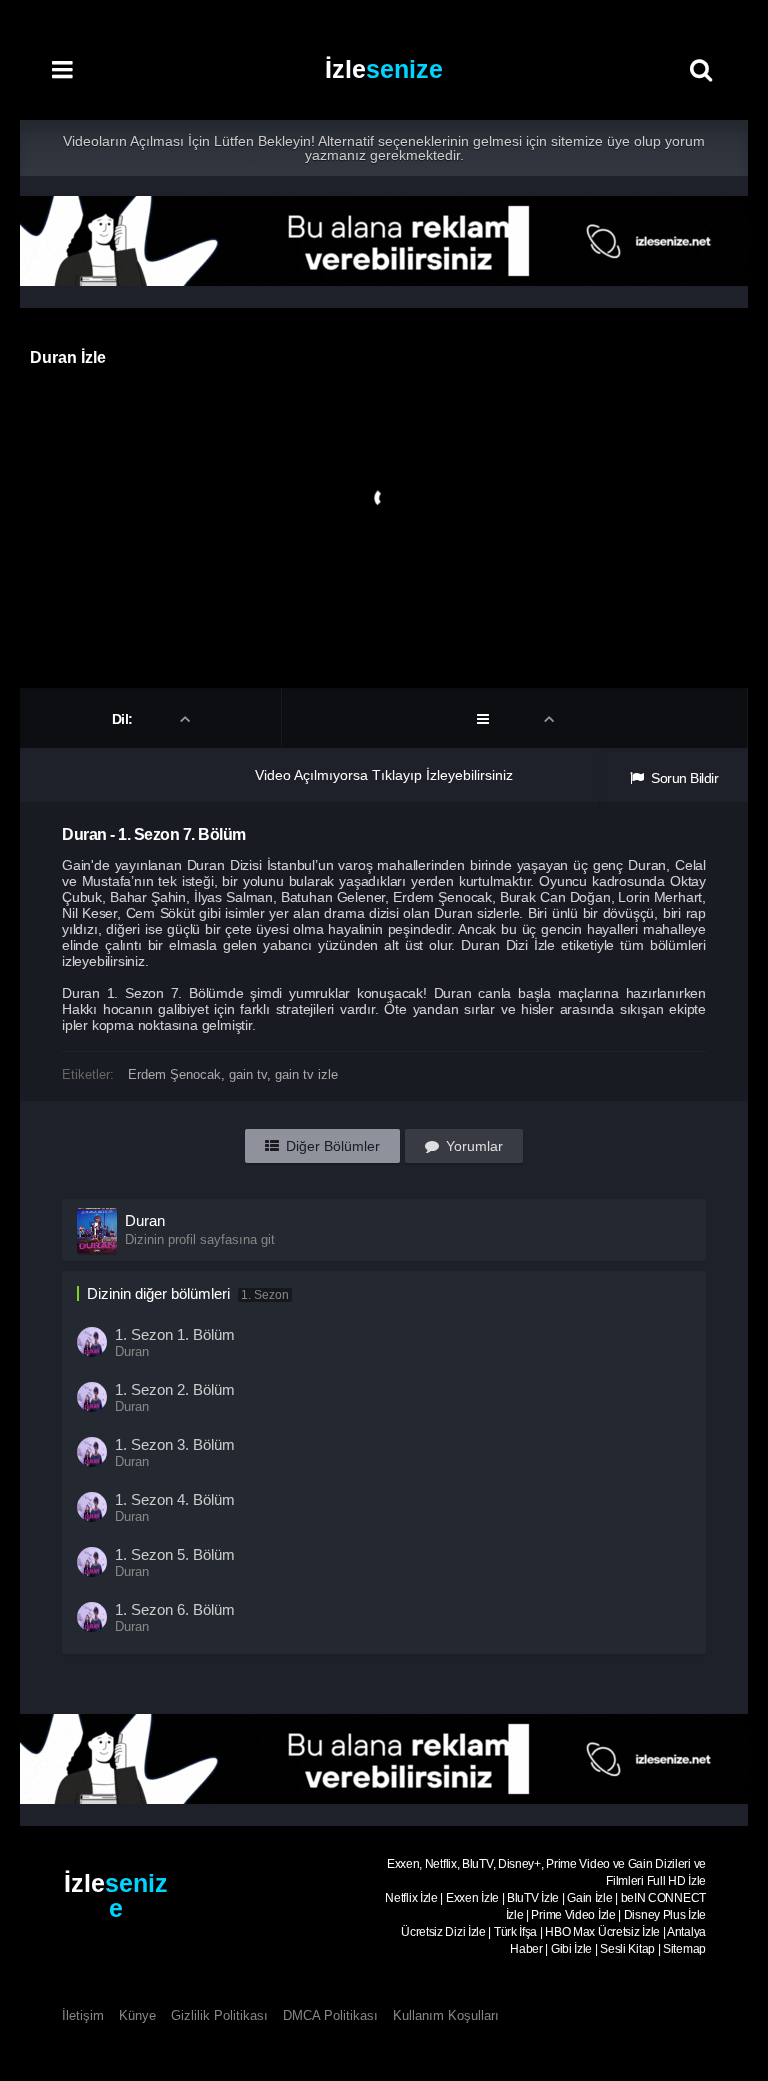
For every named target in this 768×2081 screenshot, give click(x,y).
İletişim (83, 2015)
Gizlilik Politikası (219, 2015)
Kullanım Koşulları (446, 2015)
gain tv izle (306, 1074)
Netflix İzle (411, 1898)
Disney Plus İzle (665, 1915)
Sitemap (684, 1949)
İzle (384, 69)
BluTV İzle (533, 1898)
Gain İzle (589, 1898)
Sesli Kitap (627, 1949)
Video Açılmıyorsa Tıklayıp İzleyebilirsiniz (384, 775)
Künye (137, 2015)
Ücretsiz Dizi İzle (443, 1932)
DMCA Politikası (330, 2015)
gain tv (248, 1074)
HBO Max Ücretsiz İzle (602, 1932)
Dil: (124, 719)
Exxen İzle (472, 1898)
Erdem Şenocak (174, 1074)
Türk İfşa (515, 1932)
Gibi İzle (571, 1949)
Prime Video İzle (573, 1915)
